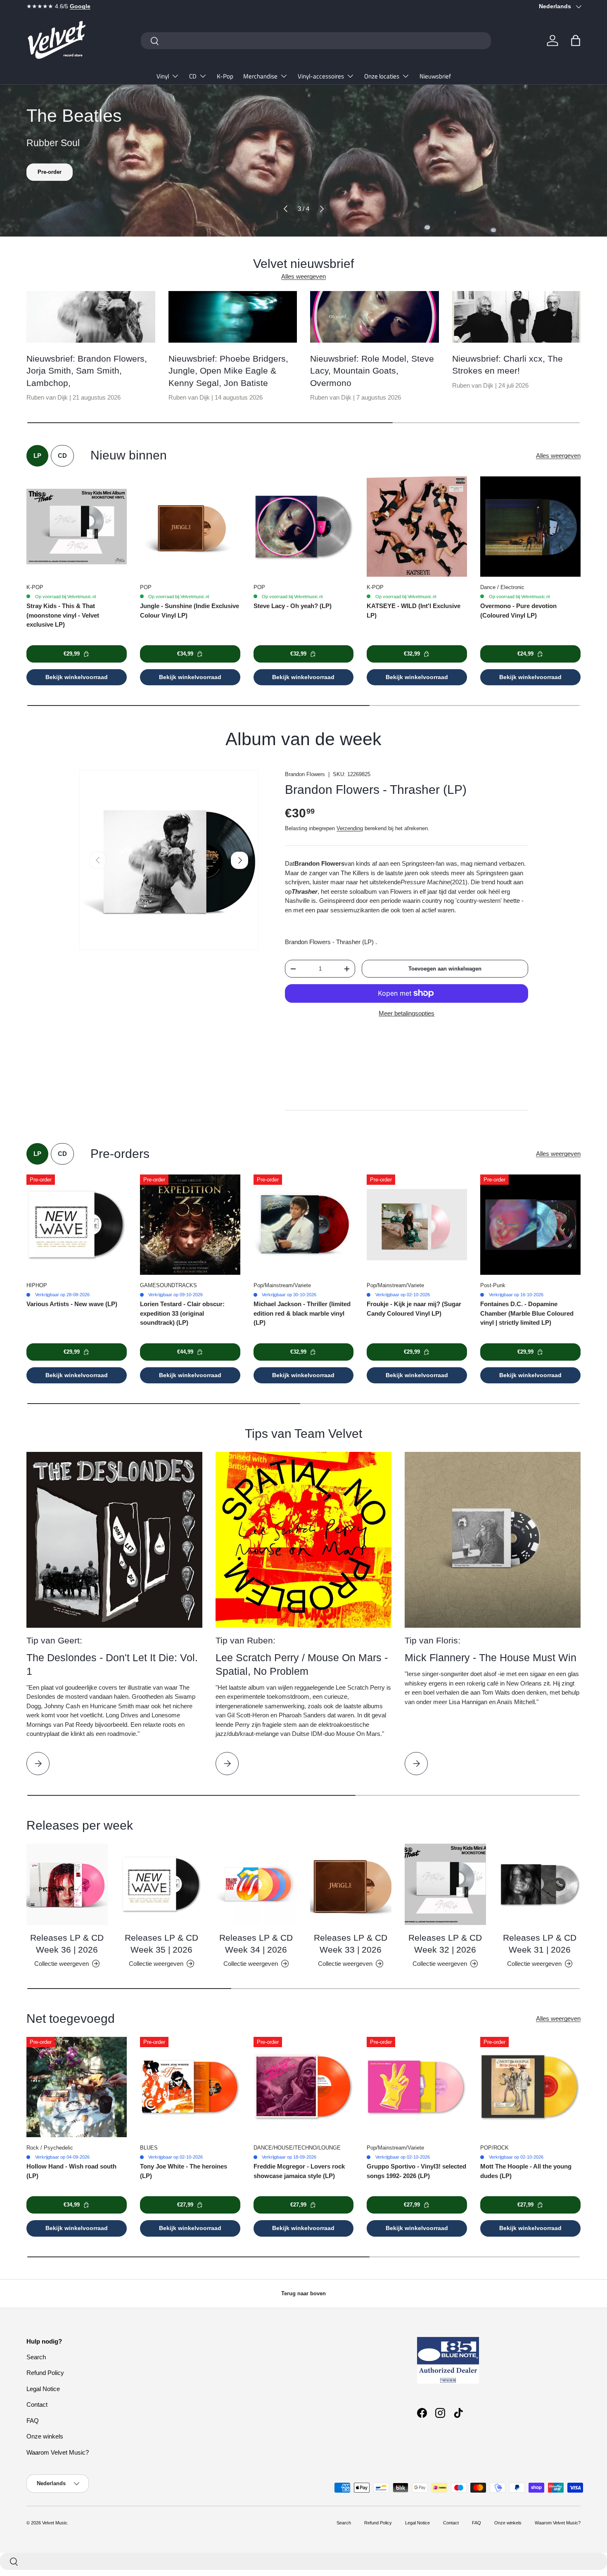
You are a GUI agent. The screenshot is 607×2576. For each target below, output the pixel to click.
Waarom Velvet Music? (58, 2452)
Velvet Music (55, 2523)
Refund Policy (45, 2373)
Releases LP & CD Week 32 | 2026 (445, 1944)
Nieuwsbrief (435, 76)
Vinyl (163, 76)
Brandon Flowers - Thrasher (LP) (376, 790)
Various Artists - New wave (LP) (72, 1304)
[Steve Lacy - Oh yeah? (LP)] (304, 527)
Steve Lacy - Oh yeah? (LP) (293, 606)
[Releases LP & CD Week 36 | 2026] (67, 1884)
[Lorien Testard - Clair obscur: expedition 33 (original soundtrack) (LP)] (190, 1225)
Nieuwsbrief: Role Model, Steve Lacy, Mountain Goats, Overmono (372, 371)
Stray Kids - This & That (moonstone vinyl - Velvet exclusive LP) (63, 615)
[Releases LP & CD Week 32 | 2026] (445, 1884)
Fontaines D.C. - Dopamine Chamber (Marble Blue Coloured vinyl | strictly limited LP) (527, 1313)
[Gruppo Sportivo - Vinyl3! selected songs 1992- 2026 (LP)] (417, 2087)
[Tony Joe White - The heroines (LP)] (190, 2087)
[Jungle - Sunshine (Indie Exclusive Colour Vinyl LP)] (190, 527)
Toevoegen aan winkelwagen (445, 969)
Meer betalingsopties (407, 1013)
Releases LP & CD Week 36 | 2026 (67, 1944)
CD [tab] (62, 456)
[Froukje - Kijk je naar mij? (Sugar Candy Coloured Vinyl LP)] (417, 1225)
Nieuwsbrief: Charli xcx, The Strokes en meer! (507, 365)
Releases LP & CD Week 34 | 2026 (256, 1944)
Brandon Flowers (305, 774)
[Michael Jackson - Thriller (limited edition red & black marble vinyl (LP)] (304, 1225)
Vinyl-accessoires (321, 76)
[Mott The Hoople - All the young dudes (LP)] (530, 2087)
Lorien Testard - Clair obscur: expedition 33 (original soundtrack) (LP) (182, 1313)
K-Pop (225, 76)
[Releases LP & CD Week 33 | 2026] (351, 1884)
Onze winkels (45, 2436)
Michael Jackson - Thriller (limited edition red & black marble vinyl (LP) (302, 1313)
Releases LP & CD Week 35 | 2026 (161, 1944)
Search (36, 2357)
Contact (37, 2404)
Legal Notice (43, 2389)
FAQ (33, 2421)
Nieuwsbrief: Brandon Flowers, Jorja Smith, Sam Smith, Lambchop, (87, 371)
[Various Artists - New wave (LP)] (77, 1225)
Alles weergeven (303, 276)
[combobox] (316, 41)
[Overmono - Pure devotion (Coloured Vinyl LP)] (530, 527)
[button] (576, 40)
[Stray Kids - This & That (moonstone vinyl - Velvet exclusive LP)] (77, 527)
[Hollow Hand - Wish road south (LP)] (77, 2087)
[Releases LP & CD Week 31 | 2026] (540, 1884)
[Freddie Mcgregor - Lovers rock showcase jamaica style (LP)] (304, 2087)
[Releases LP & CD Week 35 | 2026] (162, 1884)
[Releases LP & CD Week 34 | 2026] (256, 1884)
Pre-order (50, 172)
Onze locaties (382, 76)
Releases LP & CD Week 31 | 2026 (540, 1944)
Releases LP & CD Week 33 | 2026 (351, 1944)
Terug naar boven (303, 2293)
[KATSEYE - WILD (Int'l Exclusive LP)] (417, 527)
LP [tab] (37, 456)
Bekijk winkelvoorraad (77, 677)
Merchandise (260, 76)
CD (193, 76)
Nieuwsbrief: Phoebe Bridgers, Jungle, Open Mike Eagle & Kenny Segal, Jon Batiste (228, 371)
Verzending (350, 828)
